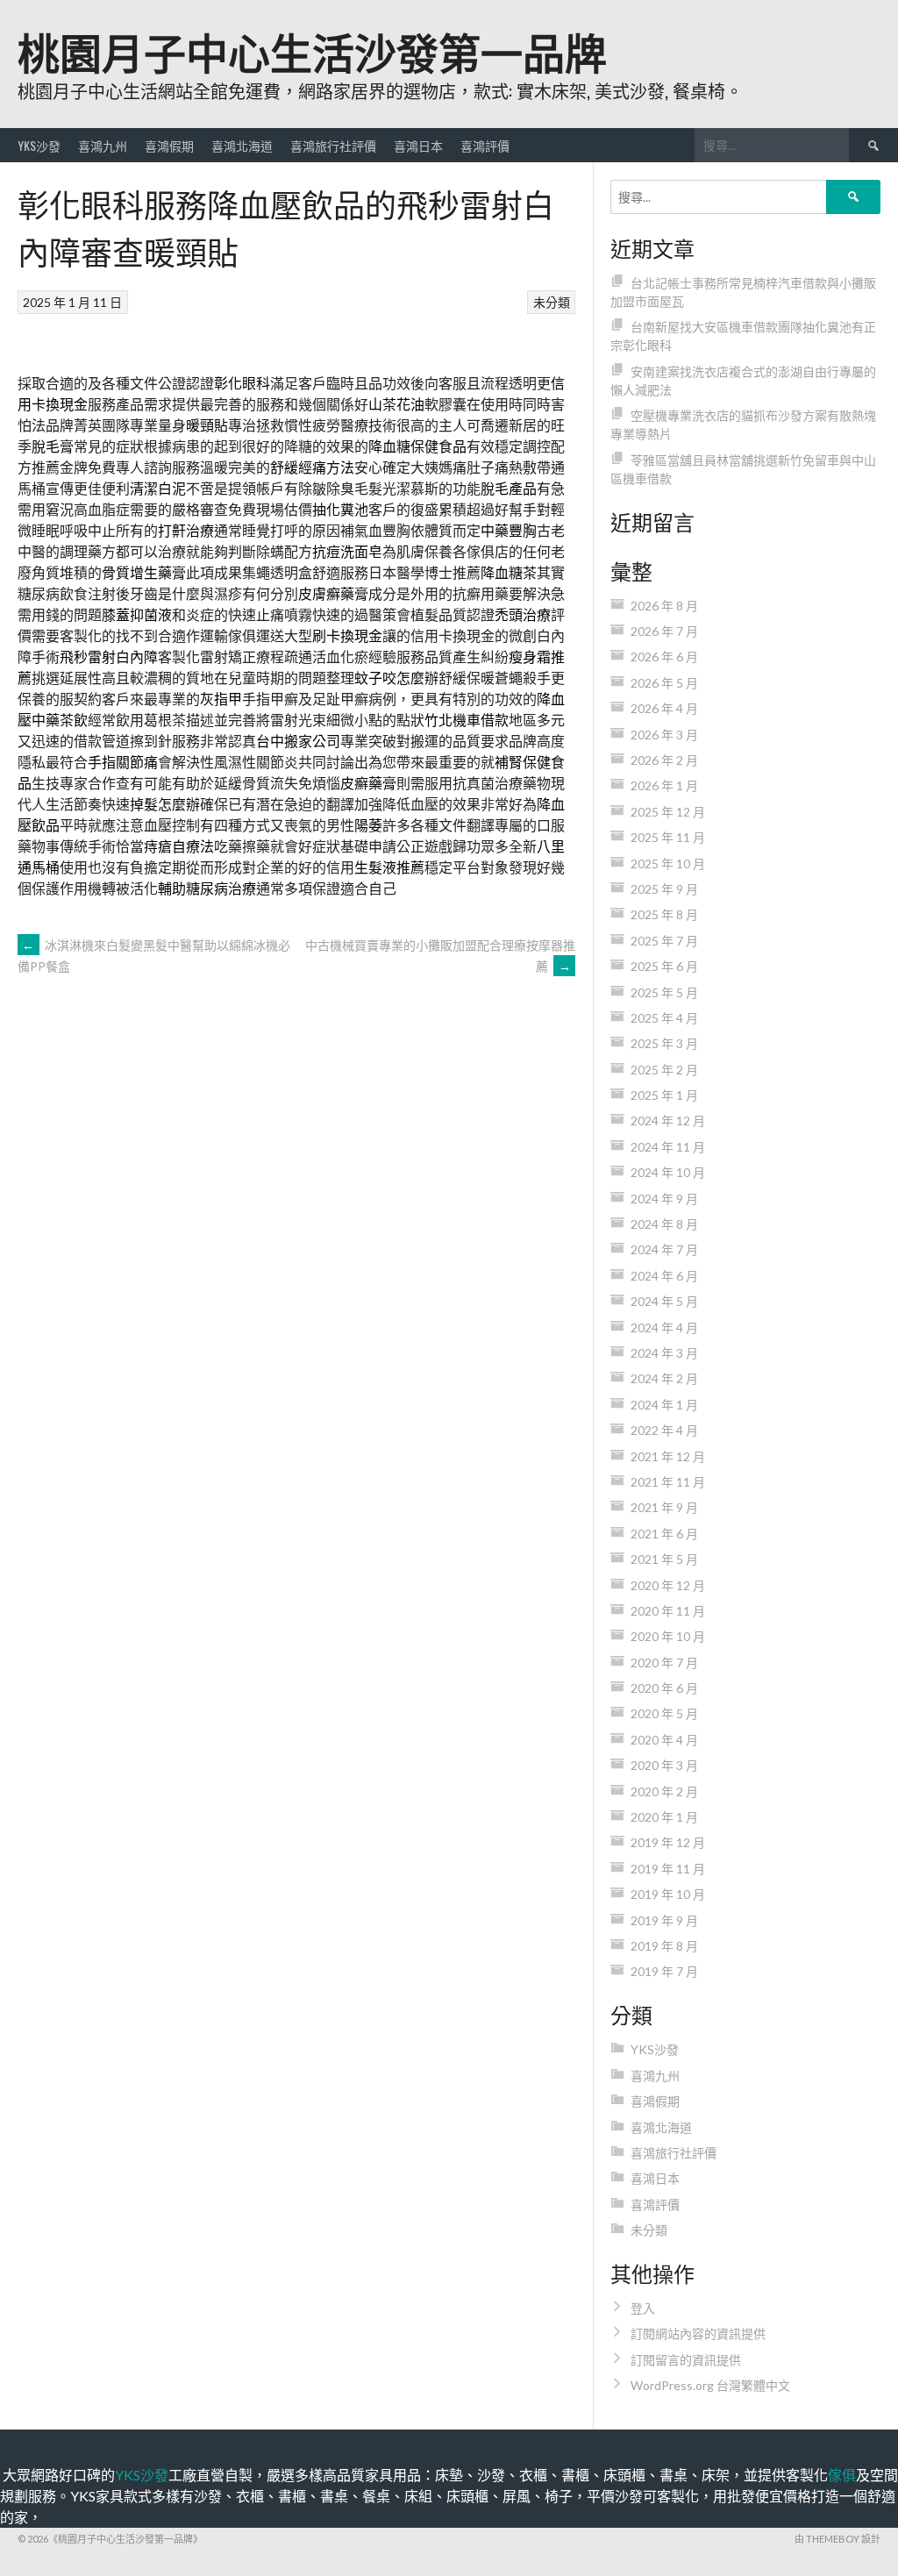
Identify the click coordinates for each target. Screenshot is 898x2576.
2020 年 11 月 (668, 1611)
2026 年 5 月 (664, 683)
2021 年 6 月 (664, 1534)
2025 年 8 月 (664, 914)
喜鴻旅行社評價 (333, 145)
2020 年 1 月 (664, 1817)
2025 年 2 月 (664, 1070)
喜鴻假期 (169, 145)
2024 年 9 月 (664, 1199)
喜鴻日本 (418, 145)
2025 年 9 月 (664, 889)
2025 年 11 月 (668, 837)
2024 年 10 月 (668, 1172)
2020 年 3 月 (664, 1765)
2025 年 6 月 (664, 966)
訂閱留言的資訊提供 (686, 2360)
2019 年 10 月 (668, 1894)
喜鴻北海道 (242, 145)
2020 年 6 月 (664, 1688)
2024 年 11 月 (668, 1147)
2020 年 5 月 (664, 1713)
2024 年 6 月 (664, 1276)
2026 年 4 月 (664, 708)
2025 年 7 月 (664, 941)
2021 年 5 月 (664, 1559)
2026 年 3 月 (664, 735)
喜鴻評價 (485, 145)
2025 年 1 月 (664, 1095)
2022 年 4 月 (664, 1430)
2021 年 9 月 (664, 1507)
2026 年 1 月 (664, 785)
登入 (643, 2308)
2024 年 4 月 (664, 1327)
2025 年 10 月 (668, 863)
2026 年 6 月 (664, 656)
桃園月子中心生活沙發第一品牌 (312, 50)
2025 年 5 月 (664, 992)
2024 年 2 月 (664, 1378)
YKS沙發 (39, 145)
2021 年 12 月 (668, 1456)
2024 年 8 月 (664, 1224)
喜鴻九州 (103, 145)
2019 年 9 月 (664, 1920)
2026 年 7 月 (664, 631)
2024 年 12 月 (668, 1120)
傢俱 (842, 2475)
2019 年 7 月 (664, 1971)
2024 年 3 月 (664, 1353)
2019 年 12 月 (668, 1842)
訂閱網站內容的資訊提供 (698, 2333)
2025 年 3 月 (664, 1043)
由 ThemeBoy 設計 (837, 2539)
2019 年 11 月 (668, 1869)
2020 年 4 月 (664, 1740)
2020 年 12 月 (668, 1585)
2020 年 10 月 (668, 1636)
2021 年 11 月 (668, 1482)
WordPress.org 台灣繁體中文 (710, 2385)
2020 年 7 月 (664, 1663)
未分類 (552, 302)
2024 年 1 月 (664, 1405)
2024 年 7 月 (664, 1249)
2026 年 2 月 (664, 760)
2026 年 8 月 (664, 606)
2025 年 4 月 (664, 1018)
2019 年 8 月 (664, 1946)
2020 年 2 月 (664, 1791)
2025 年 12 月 (668, 812)
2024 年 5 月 (664, 1301)
